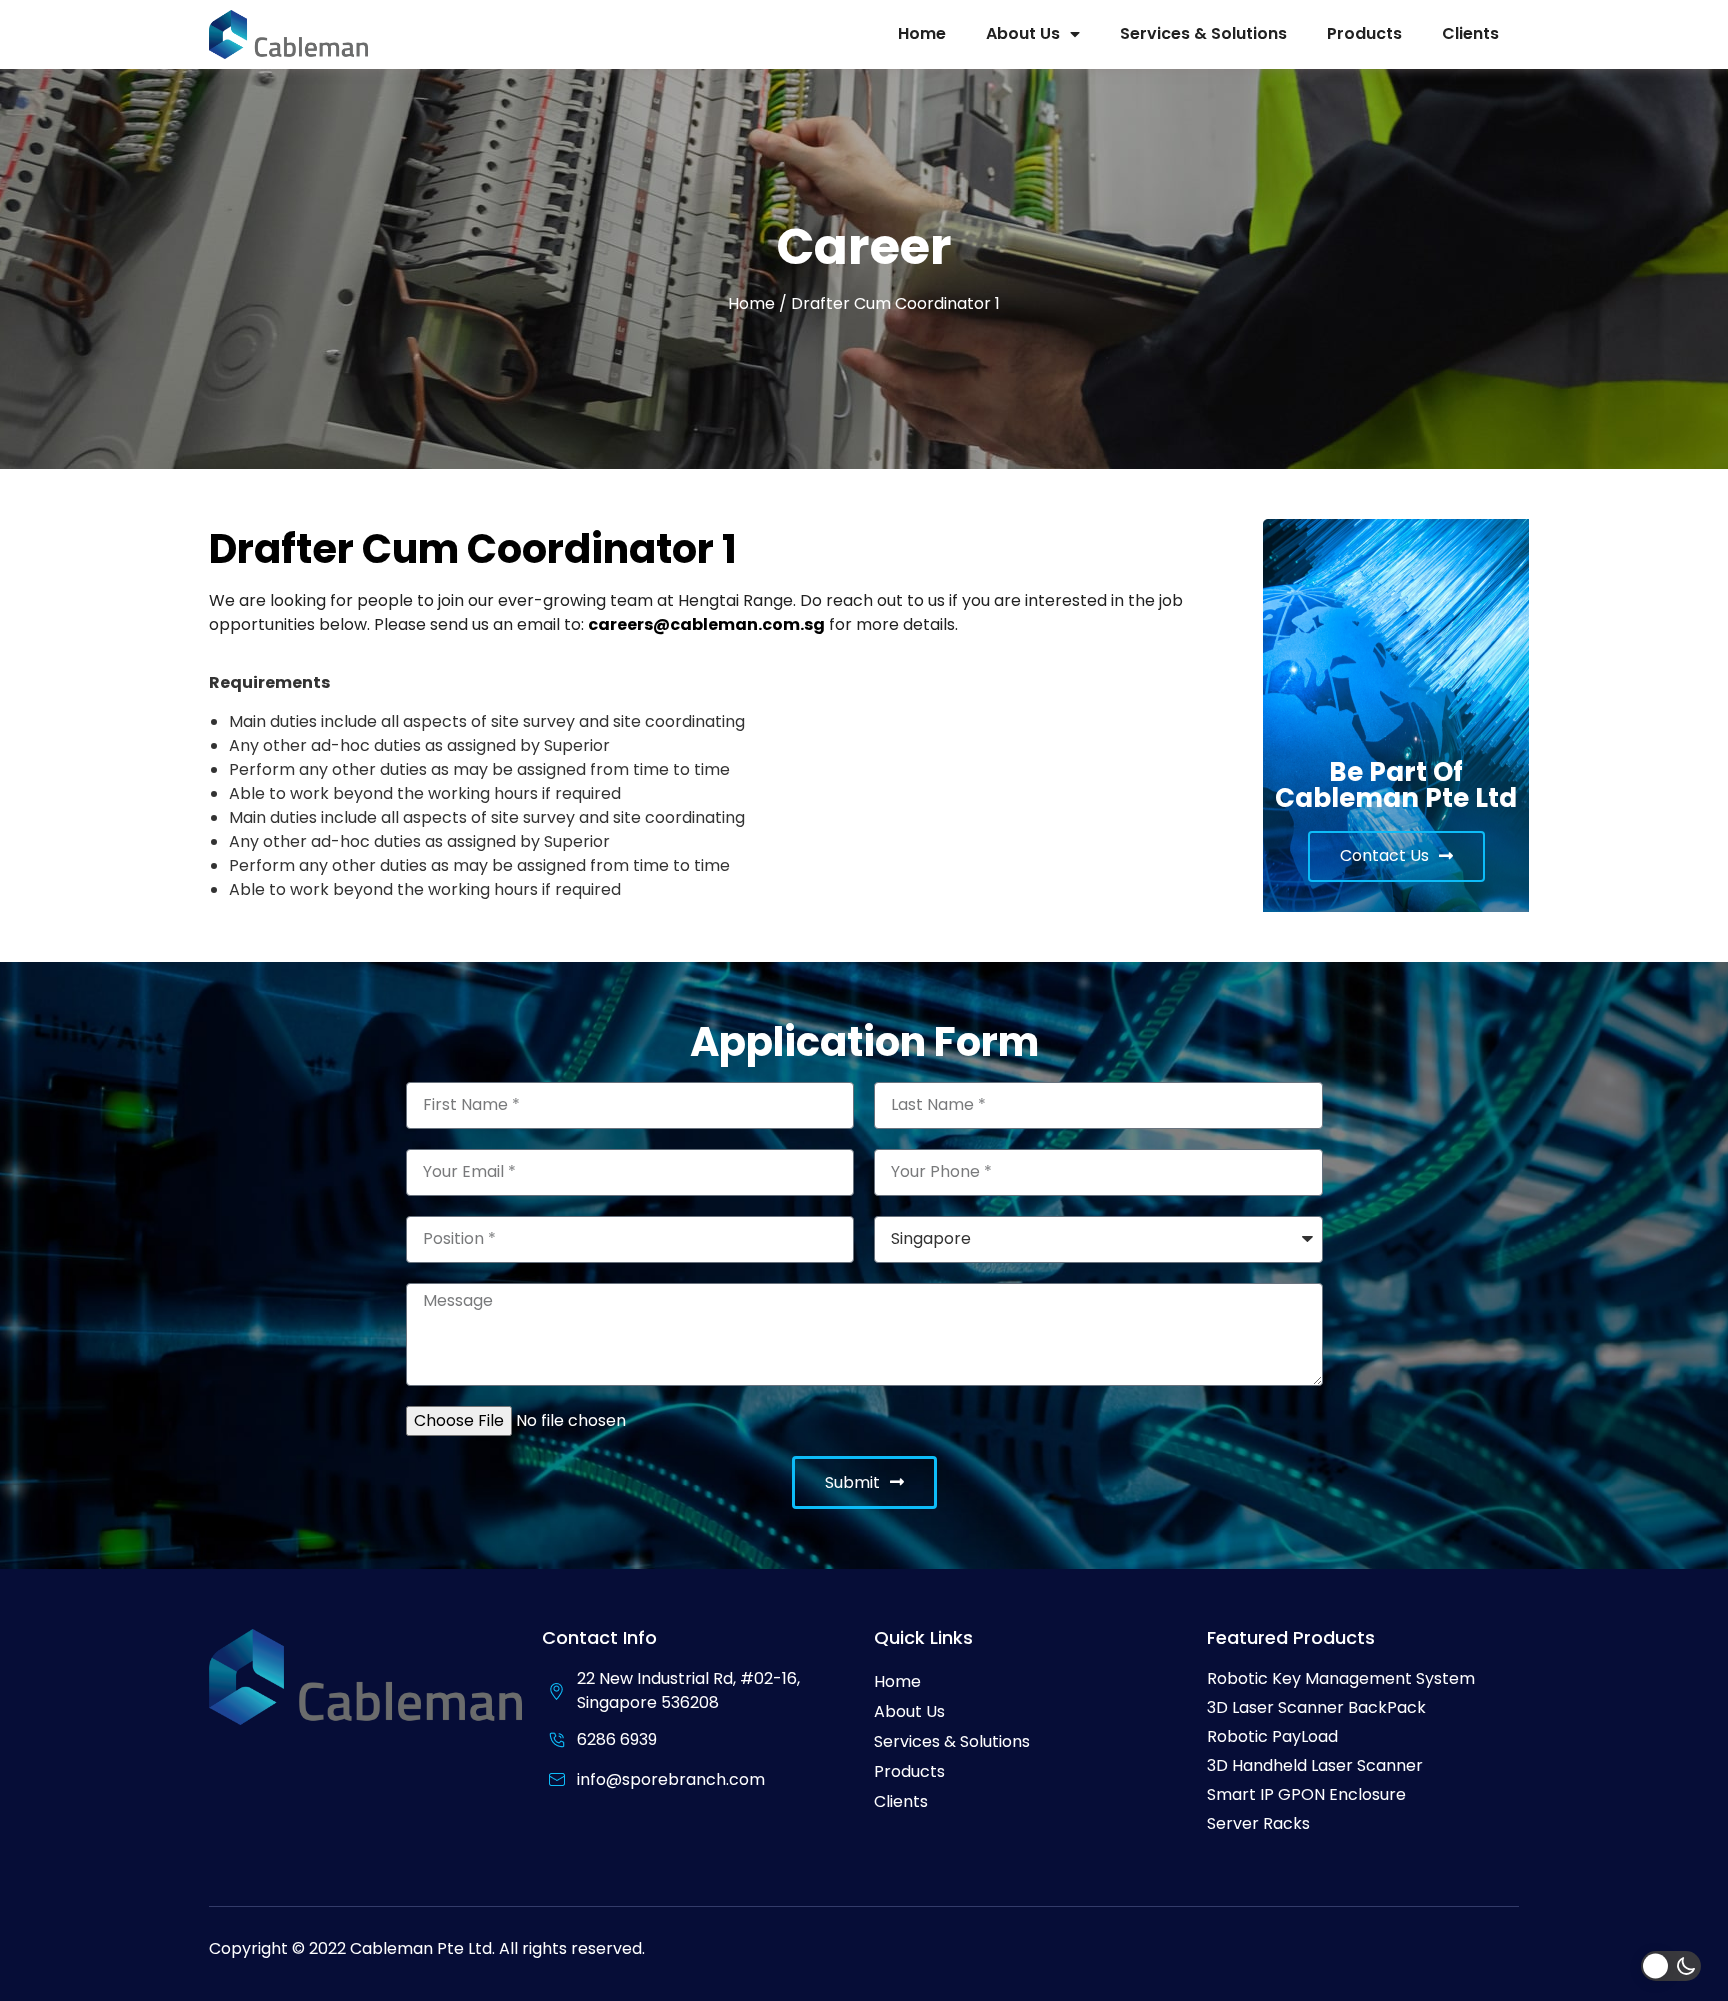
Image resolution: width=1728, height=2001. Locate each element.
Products (1364, 33)
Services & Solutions (1203, 33)
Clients (1470, 33)
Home (922, 33)
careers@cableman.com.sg (706, 624)
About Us (1023, 33)
